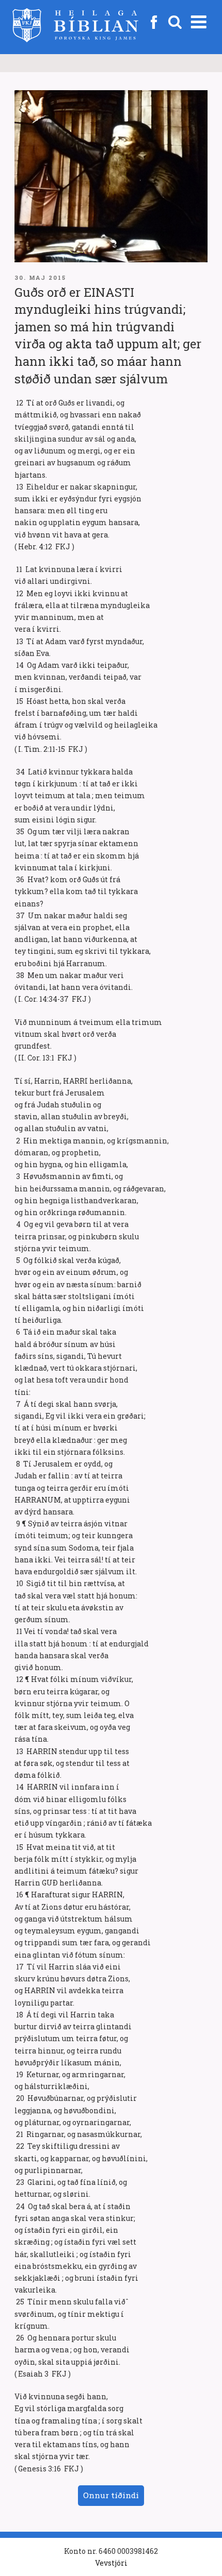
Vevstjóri (111, 2563)
